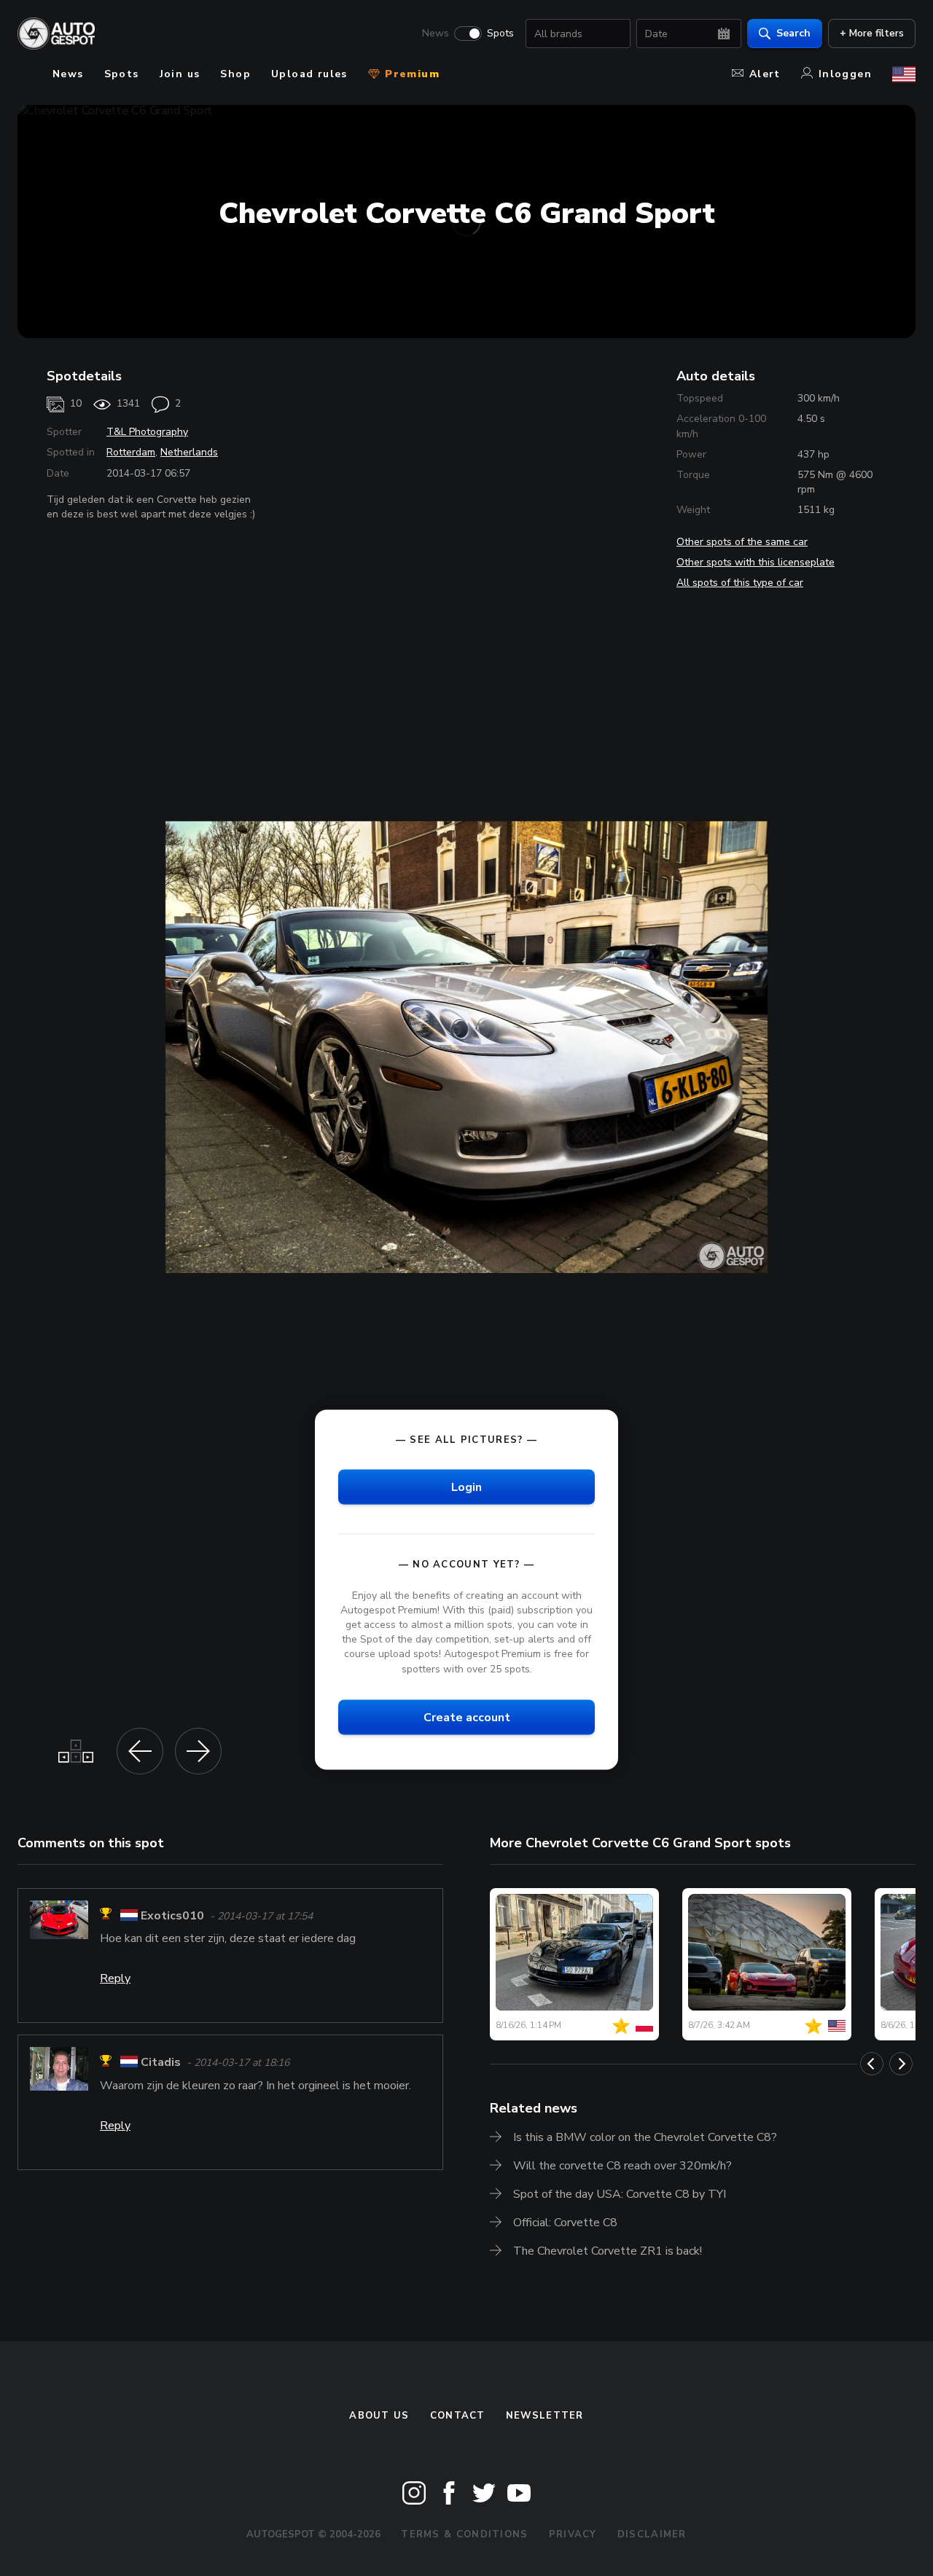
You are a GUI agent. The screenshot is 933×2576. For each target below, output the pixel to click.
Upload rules (309, 74)
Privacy (573, 2534)
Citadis (161, 2063)
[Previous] (872, 2064)
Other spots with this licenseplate (756, 562)
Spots (500, 34)
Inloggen (845, 74)
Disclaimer (652, 2534)
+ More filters (872, 33)
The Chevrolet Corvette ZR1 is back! (608, 2251)
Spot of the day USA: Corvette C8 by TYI (620, 2194)
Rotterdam (131, 452)
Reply (115, 1978)
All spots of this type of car (740, 583)
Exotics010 (172, 1916)
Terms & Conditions (464, 2534)
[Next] (901, 2064)
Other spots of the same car (742, 542)
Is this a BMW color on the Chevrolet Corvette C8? (645, 2137)
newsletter (545, 2416)
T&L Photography (147, 432)
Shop (235, 74)
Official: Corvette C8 (565, 2223)
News (436, 34)
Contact (458, 2416)
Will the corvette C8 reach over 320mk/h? (622, 2166)
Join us (180, 74)
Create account (467, 1717)
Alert (765, 74)
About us (379, 2416)
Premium (410, 74)
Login (466, 1487)
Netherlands (189, 452)
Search (793, 33)
